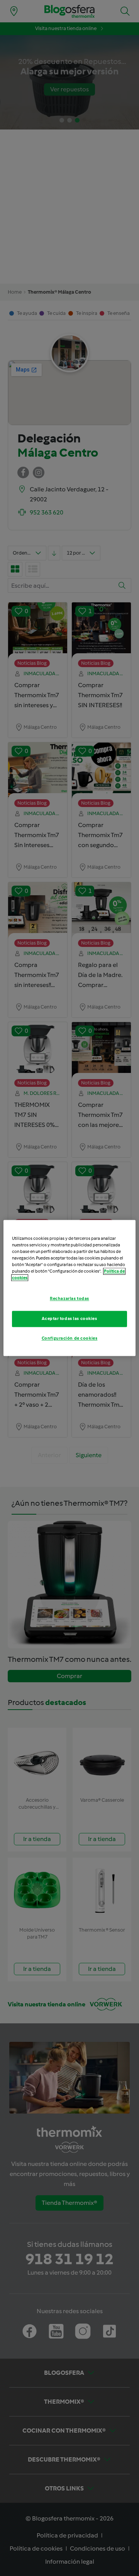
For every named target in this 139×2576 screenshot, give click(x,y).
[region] (69, 1288)
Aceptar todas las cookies (69, 1319)
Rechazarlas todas (69, 1299)
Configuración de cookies (70, 1338)
